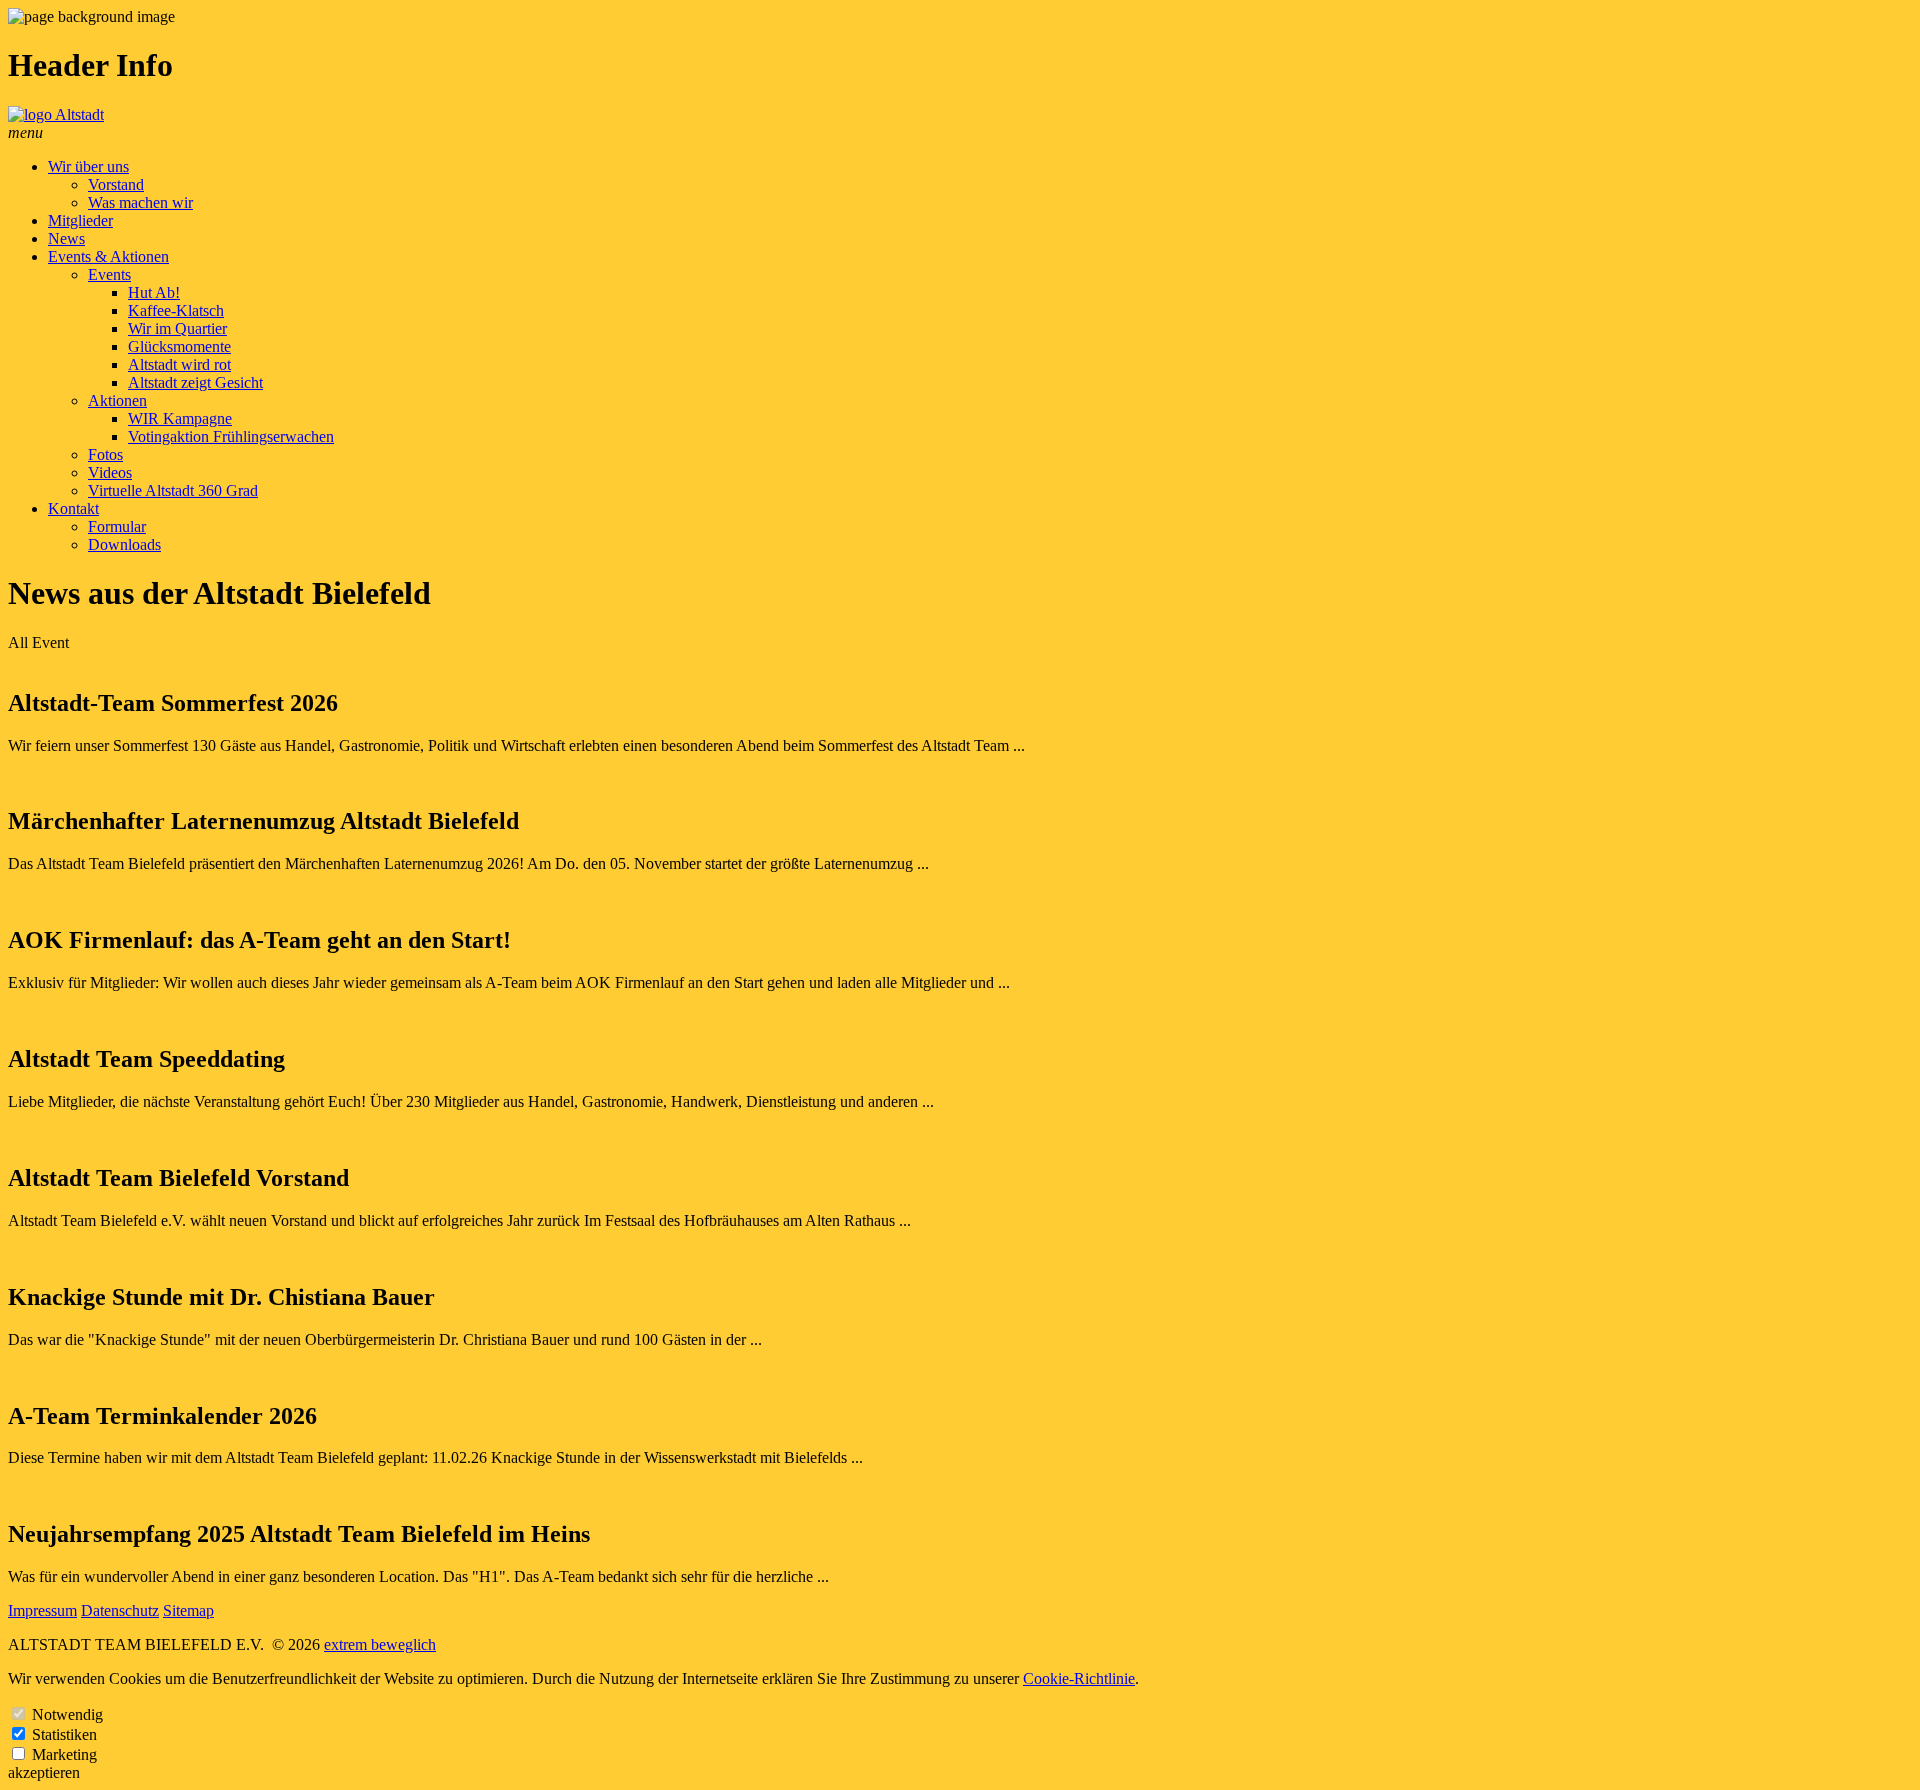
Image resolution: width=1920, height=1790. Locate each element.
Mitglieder (80, 220)
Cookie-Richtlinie (1079, 1678)
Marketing (64, 1754)
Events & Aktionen (108, 256)
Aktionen (117, 400)
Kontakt (73, 508)
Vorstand (116, 184)
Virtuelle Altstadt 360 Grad (173, 490)
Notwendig (67, 1714)
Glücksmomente (179, 346)
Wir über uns (88, 166)
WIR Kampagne (180, 418)
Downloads (124, 544)
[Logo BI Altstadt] (56, 114)
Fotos (105, 454)
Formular (117, 526)
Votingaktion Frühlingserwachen (231, 436)
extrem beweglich (380, 1644)
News (66, 238)
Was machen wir (140, 202)
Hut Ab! (154, 292)
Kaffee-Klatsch (176, 310)
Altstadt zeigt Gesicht (195, 382)
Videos (110, 472)
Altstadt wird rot (179, 364)
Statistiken (64, 1734)
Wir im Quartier (177, 328)
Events (109, 274)
